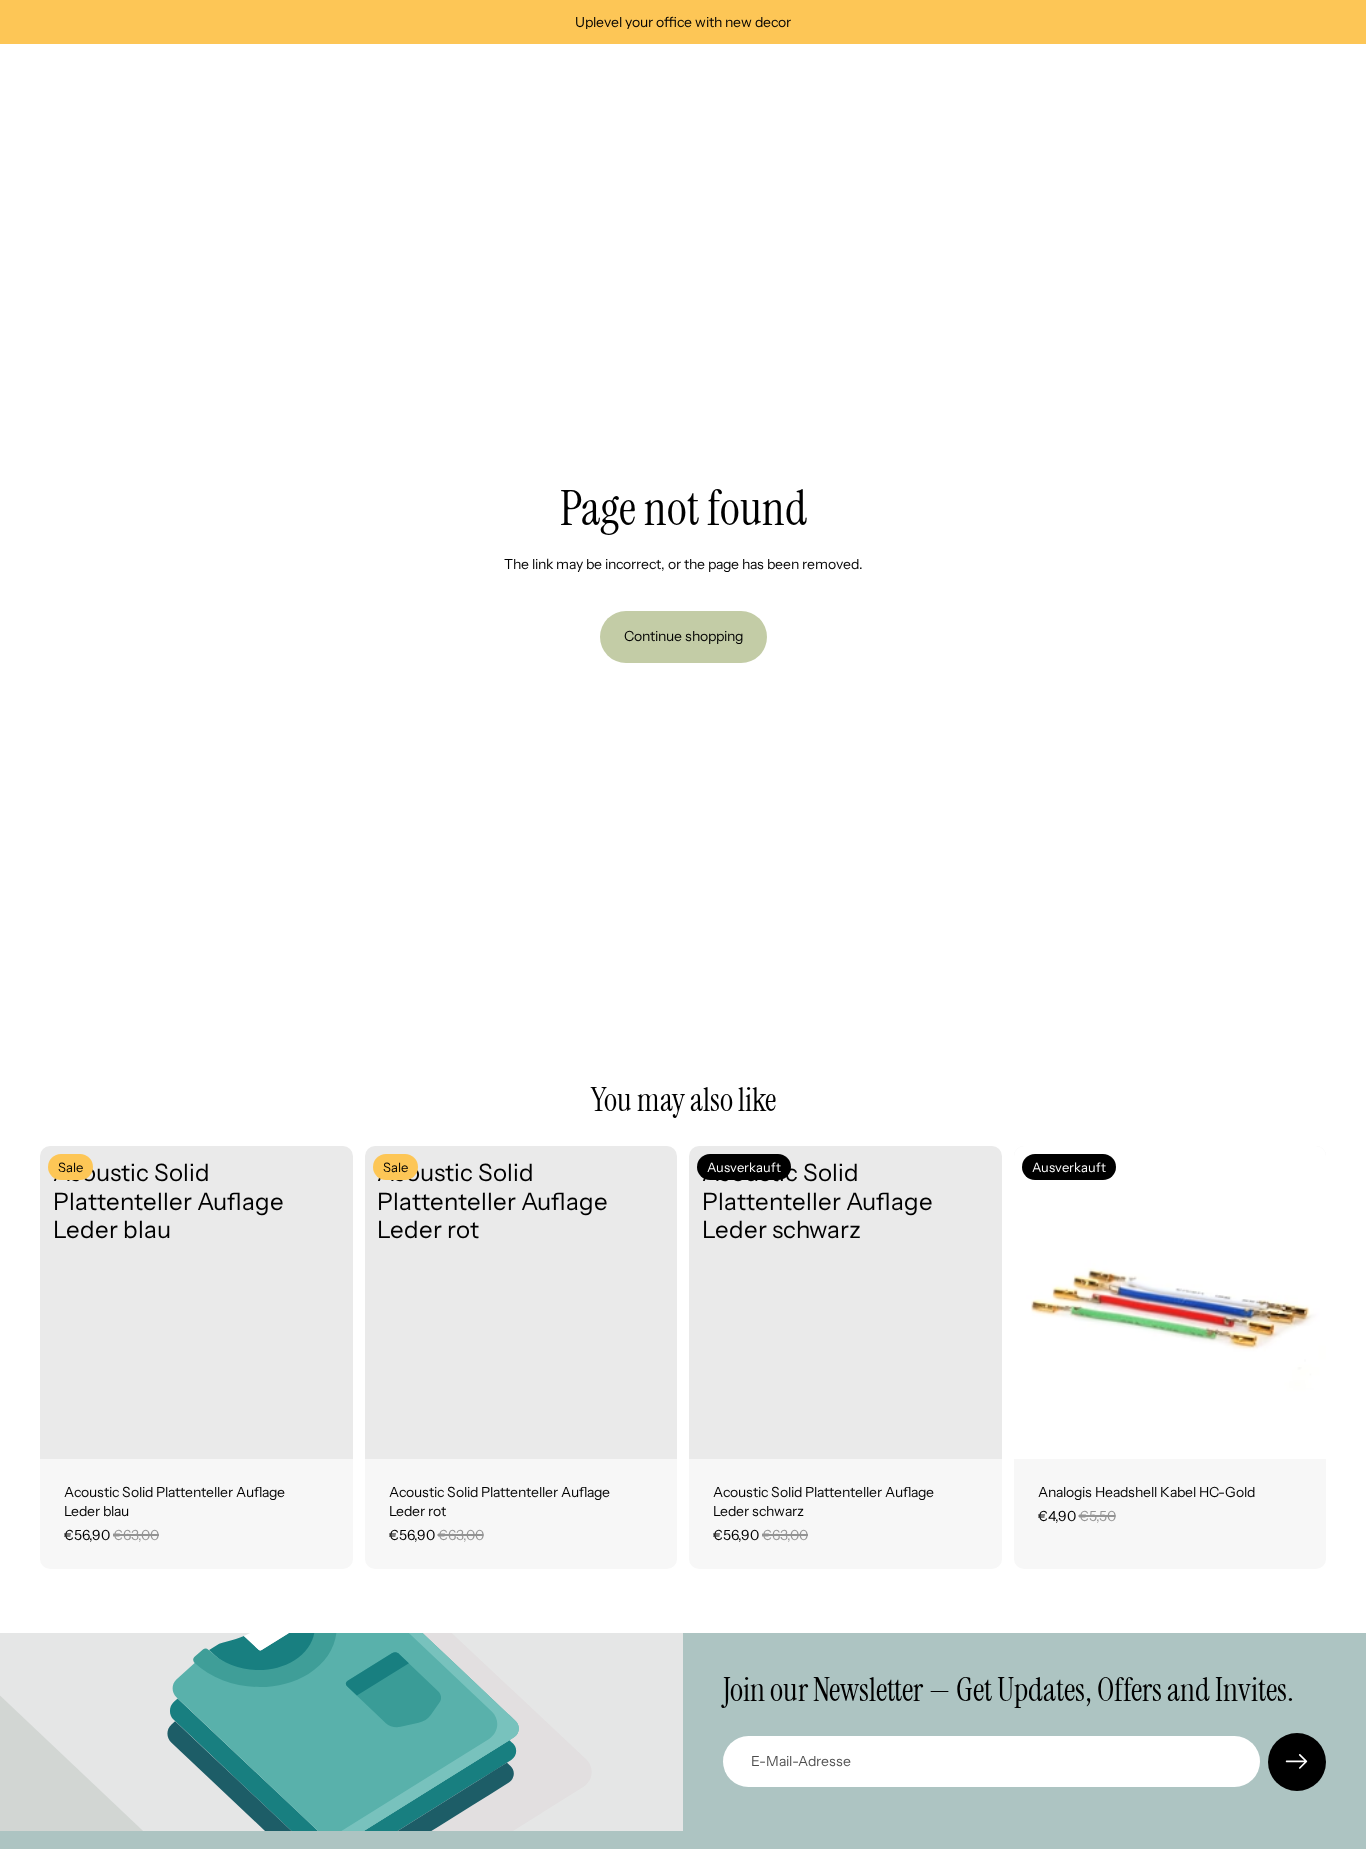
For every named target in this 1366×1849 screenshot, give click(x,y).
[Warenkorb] (1312, 77)
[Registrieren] (1297, 1762)
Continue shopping (683, 636)
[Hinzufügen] (322, 1428)
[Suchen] (1226, 77)
